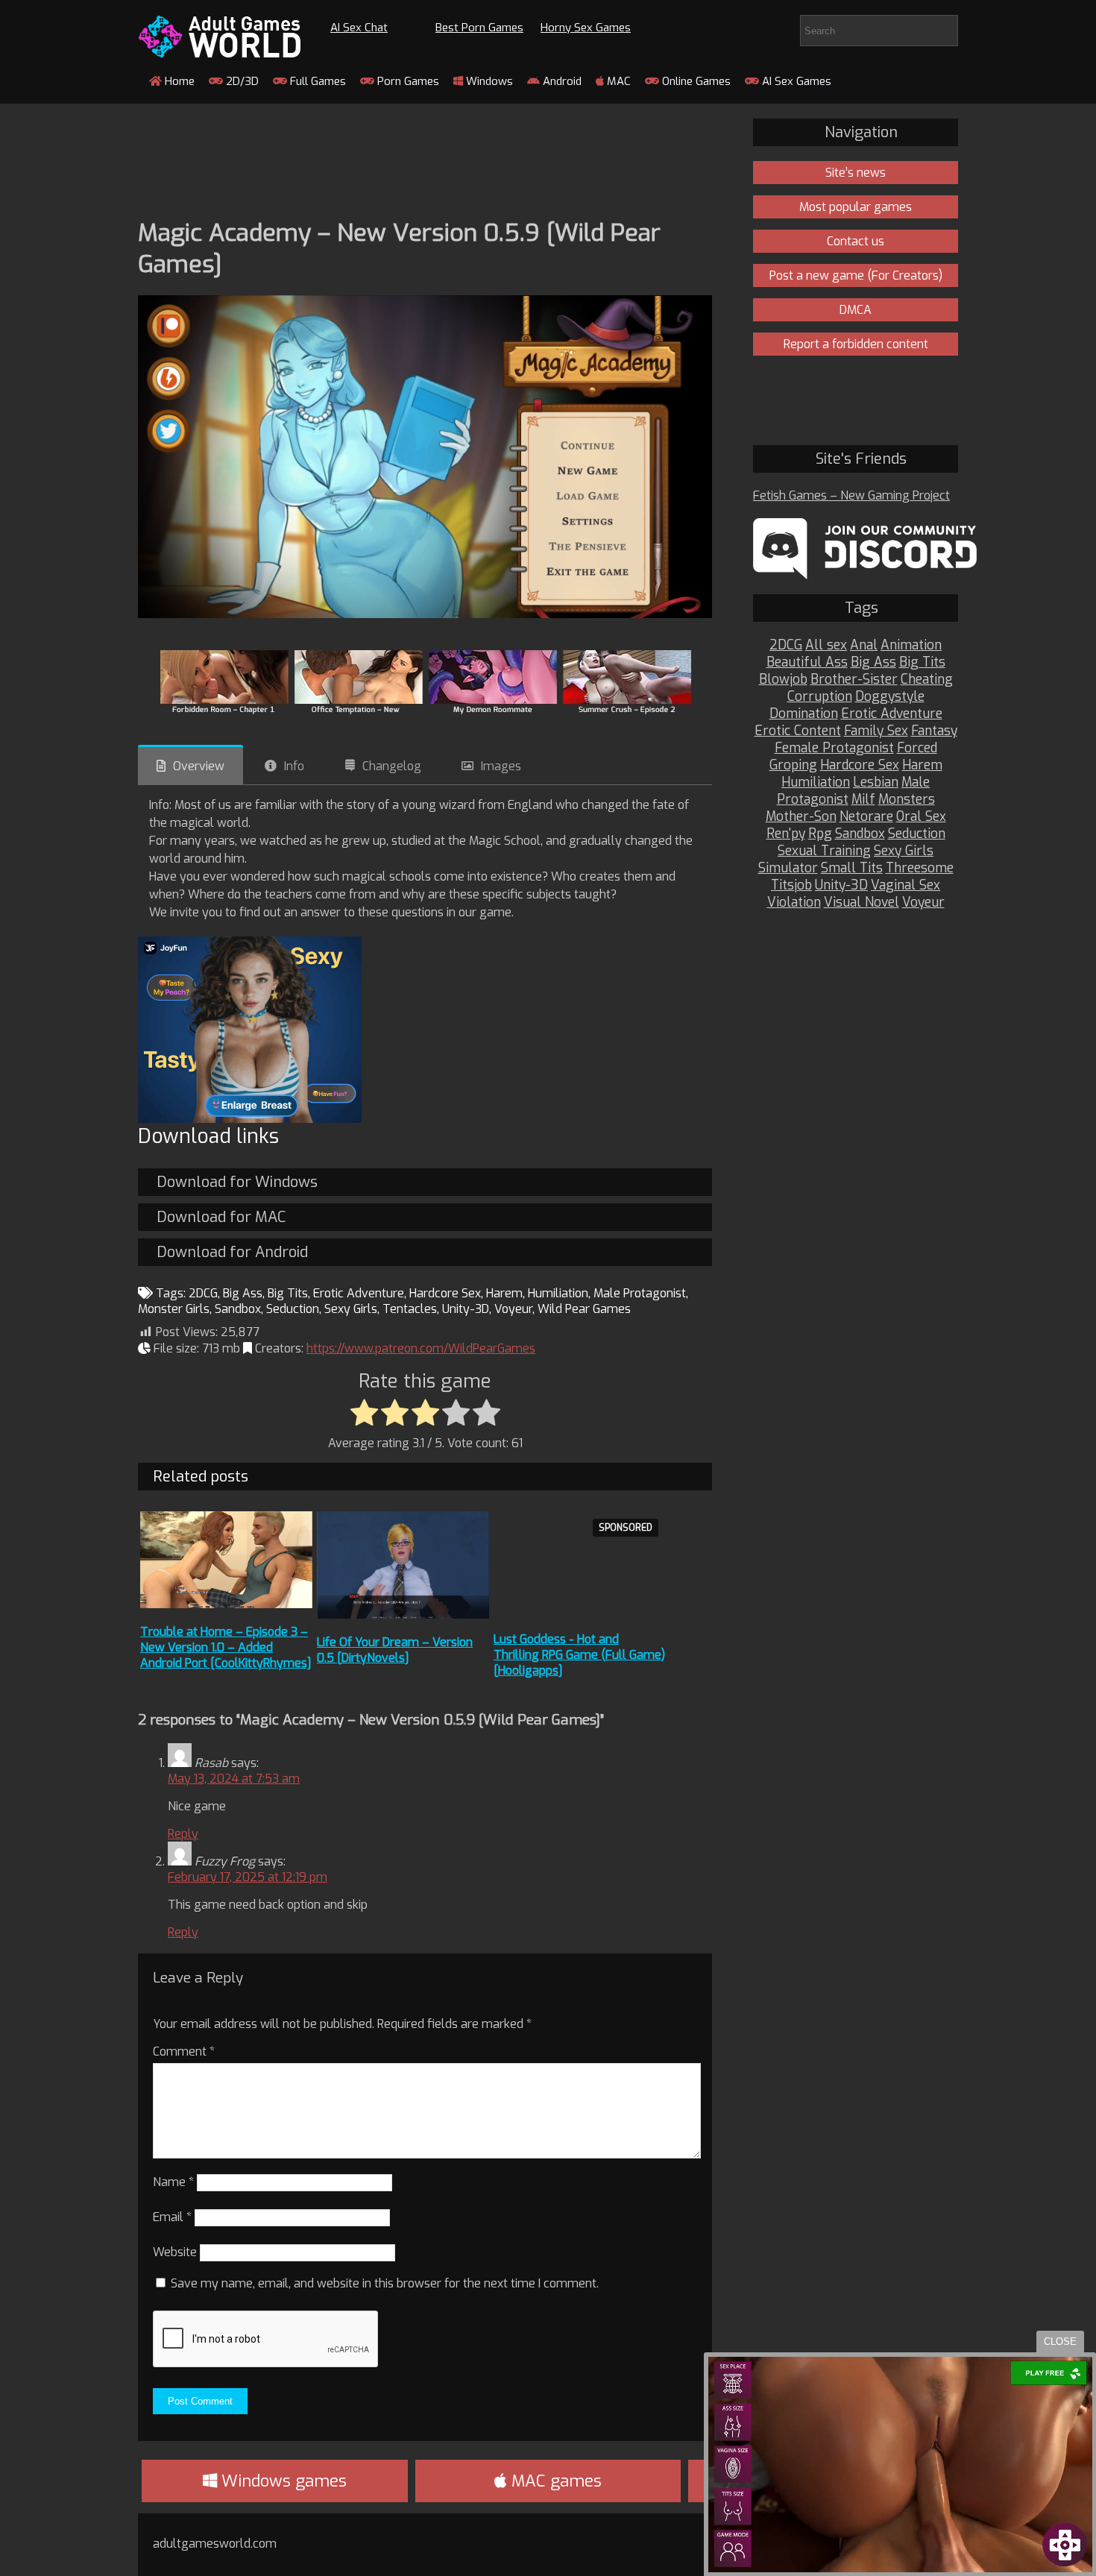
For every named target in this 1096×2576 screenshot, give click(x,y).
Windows (488, 81)
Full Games (316, 81)
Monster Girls (174, 1309)
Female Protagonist (834, 748)
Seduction (293, 1309)
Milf (863, 800)
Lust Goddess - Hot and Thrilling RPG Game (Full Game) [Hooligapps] (579, 1655)
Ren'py (786, 834)
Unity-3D (466, 1309)
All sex (826, 645)
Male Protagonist (640, 1293)
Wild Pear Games (584, 1309)
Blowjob (783, 680)
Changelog (392, 766)
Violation (794, 903)
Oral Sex (921, 817)
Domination (804, 714)
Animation (911, 645)
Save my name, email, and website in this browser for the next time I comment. (385, 2283)
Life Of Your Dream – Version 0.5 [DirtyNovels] (395, 1650)
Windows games (282, 2481)
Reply (183, 1834)
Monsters (907, 800)
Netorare (866, 817)
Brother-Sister (854, 680)
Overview (199, 766)
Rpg (820, 834)
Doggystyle (890, 697)
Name (173, 2182)
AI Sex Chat (359, 28)
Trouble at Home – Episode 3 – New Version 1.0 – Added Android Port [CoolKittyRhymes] (226, 1647)
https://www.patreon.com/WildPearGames (421, 1348)
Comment (184, 2051)
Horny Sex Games (586, 28)
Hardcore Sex (445, 1293)
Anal (864, 645)
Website (175, 2252)
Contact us (856, 241)
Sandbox (238, 1309)
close (1060, 2342)
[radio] (364, 1414)
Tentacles (410, 1309)
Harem (504, 1293)
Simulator (788, 868)
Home (178, 81)
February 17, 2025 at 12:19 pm (248, 1877)
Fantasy (934, 731)
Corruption (820, 697)
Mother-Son (801, 817)
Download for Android (232, 1252)
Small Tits (852, 868)
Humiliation (558, 1293)
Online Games (695, 81)
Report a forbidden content (856, 344)
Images (501, 766)
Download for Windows (237, 1182)
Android (561, 81)
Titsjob (791, 885)
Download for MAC (221, 1217)
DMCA (856, 310)
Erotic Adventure (359, 1293)
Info (294, 766)
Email (172, 2217)
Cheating (927, 680)
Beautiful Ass (807, 662)
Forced (917, 748)
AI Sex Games (795, 81)
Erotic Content (798, 731)
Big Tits (288, 1293)
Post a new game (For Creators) (856, 275)
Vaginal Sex (906, 885)
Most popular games (856, 207)
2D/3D (241, 81)
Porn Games (407, 81)
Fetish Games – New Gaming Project (851, 495)
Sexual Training (824, 851)
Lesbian (876, 782)
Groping (793, 765)
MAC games (554, 2481)
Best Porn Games (479, 28)
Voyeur (513, 1309)
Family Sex (876, 731)
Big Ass (243, 1293)
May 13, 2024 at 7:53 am (234, 1779)
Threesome (920, 868)
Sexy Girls (351, 1309)
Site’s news (856, 173)
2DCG (203, 1293)
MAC (617, 81)
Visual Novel (862, 903)
